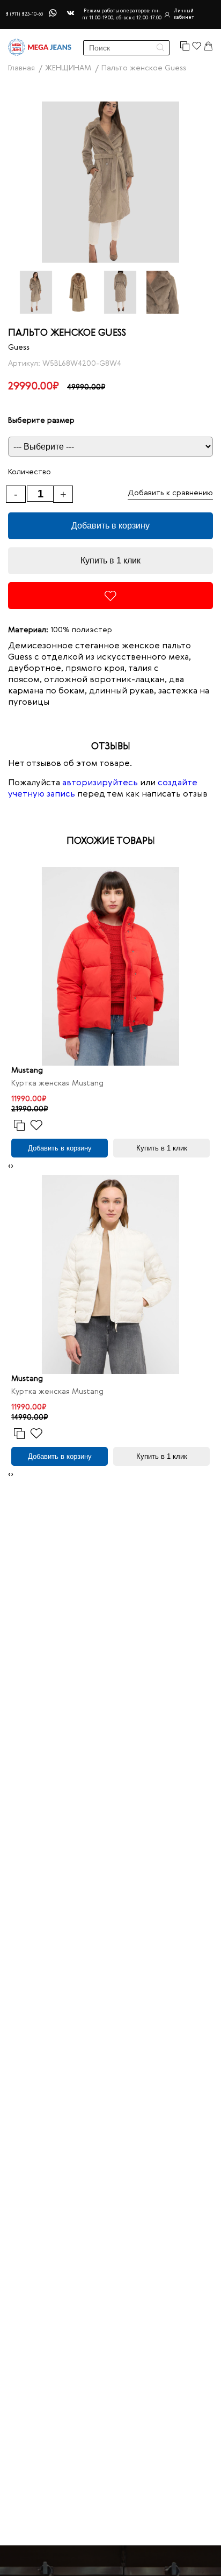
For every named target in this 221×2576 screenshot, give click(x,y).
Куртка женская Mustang (57, 1083)
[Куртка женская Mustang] (110, 966)
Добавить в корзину (110, 526)
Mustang (27, 1070)
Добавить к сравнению (170, 493)
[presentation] (9, 1166)
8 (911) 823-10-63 (24, 14)
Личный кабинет (184, 14)
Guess (19, 348)
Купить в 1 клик (110, 560)
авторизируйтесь (100, 783)
